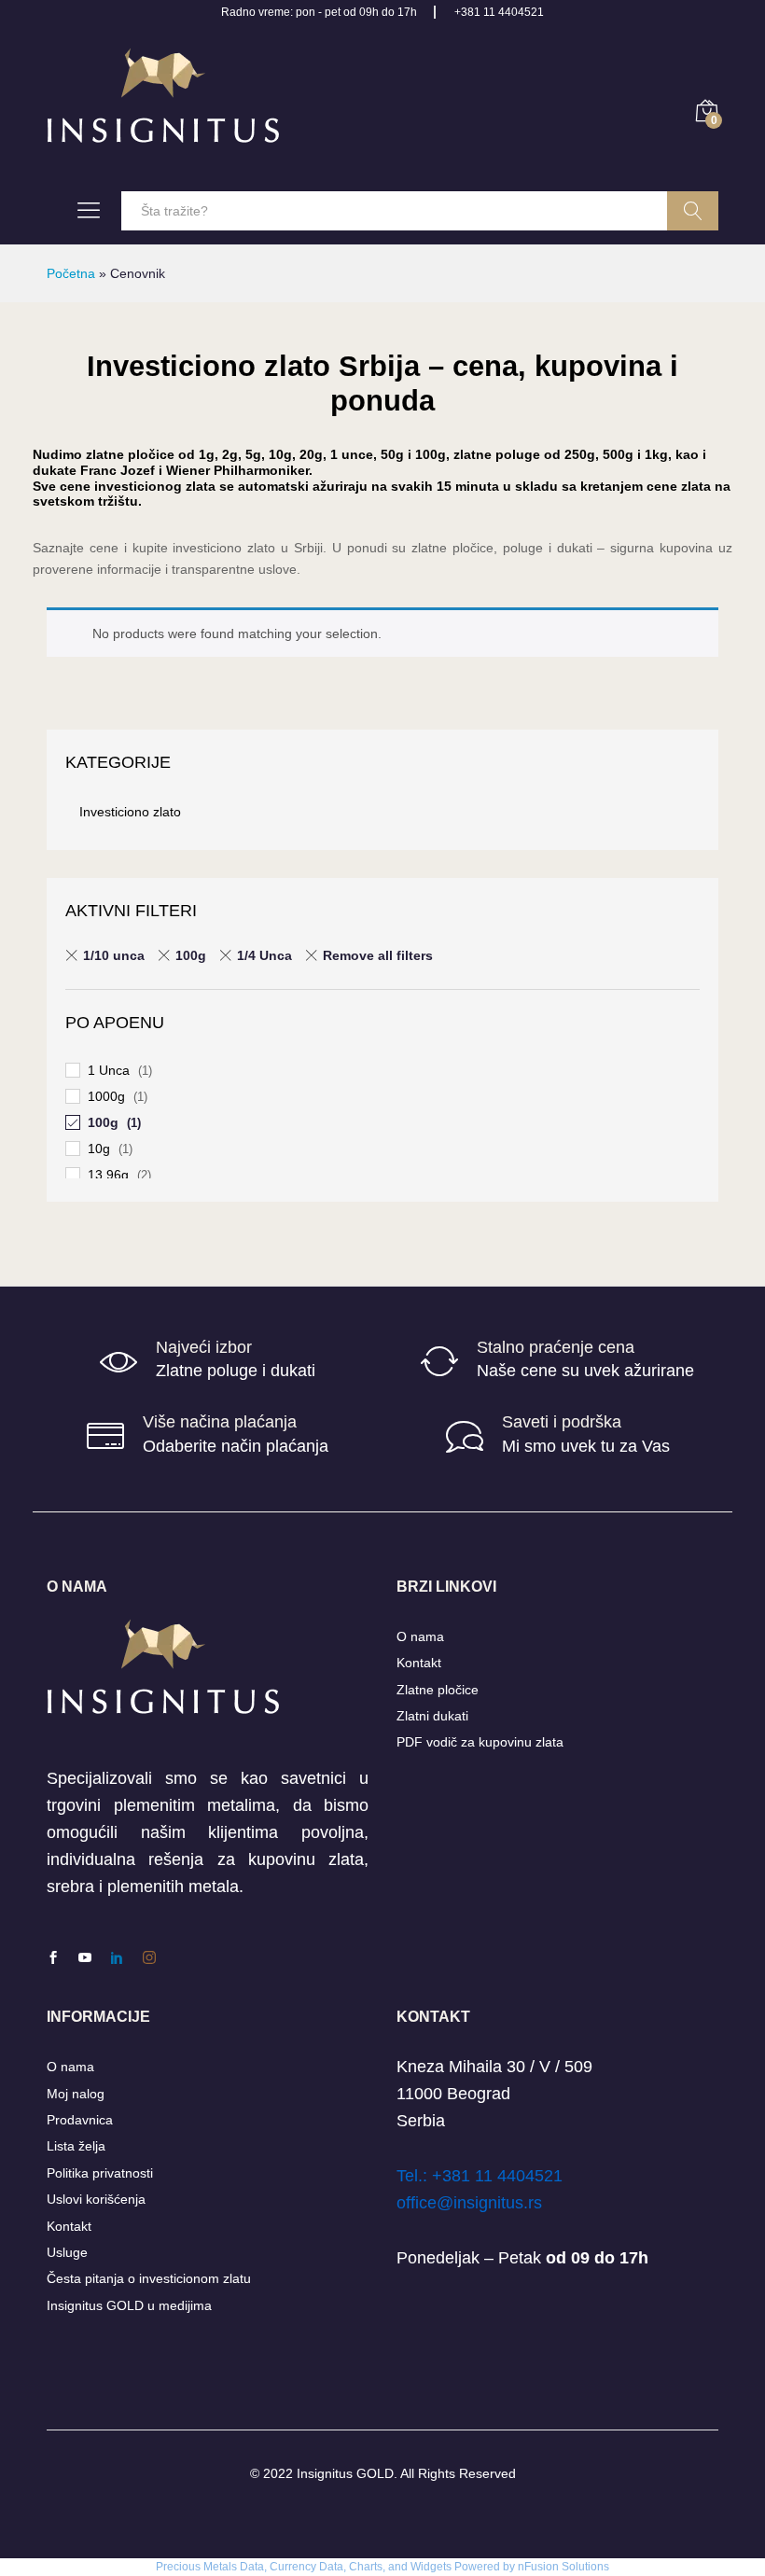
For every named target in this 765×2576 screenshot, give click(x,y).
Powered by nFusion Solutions (532, 2567)
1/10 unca (114, 955)
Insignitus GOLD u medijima (129, 2305)
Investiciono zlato (130, 812)
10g (99, 1149)
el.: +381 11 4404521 (484, 2176)
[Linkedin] (117, 1958)
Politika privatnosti (100, 2173)
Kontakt (419, 1663)
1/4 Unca (264, 955)
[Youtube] (85, 1958)
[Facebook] (53, 1958)
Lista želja (76, 2146)
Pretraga (693, 211)
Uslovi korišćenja (96, 2199)
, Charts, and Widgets (397, 2567)
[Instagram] (149, 1958)
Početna (71, 273)
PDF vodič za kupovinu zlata (480, 1742)
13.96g (108, 1175)
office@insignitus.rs (469, 2203)
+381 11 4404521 (499, 12)
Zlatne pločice (438, 1690)
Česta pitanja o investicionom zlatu (149, 2278)
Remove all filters (378, 955)
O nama (420, 1636)
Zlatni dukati (432, 1716)
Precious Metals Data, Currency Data (250, 2567)
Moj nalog (76, 2094)
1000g (106, 1096)
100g (191, 955)
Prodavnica (80, 2120)
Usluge (67, 2252)
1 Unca (109, 1070)
